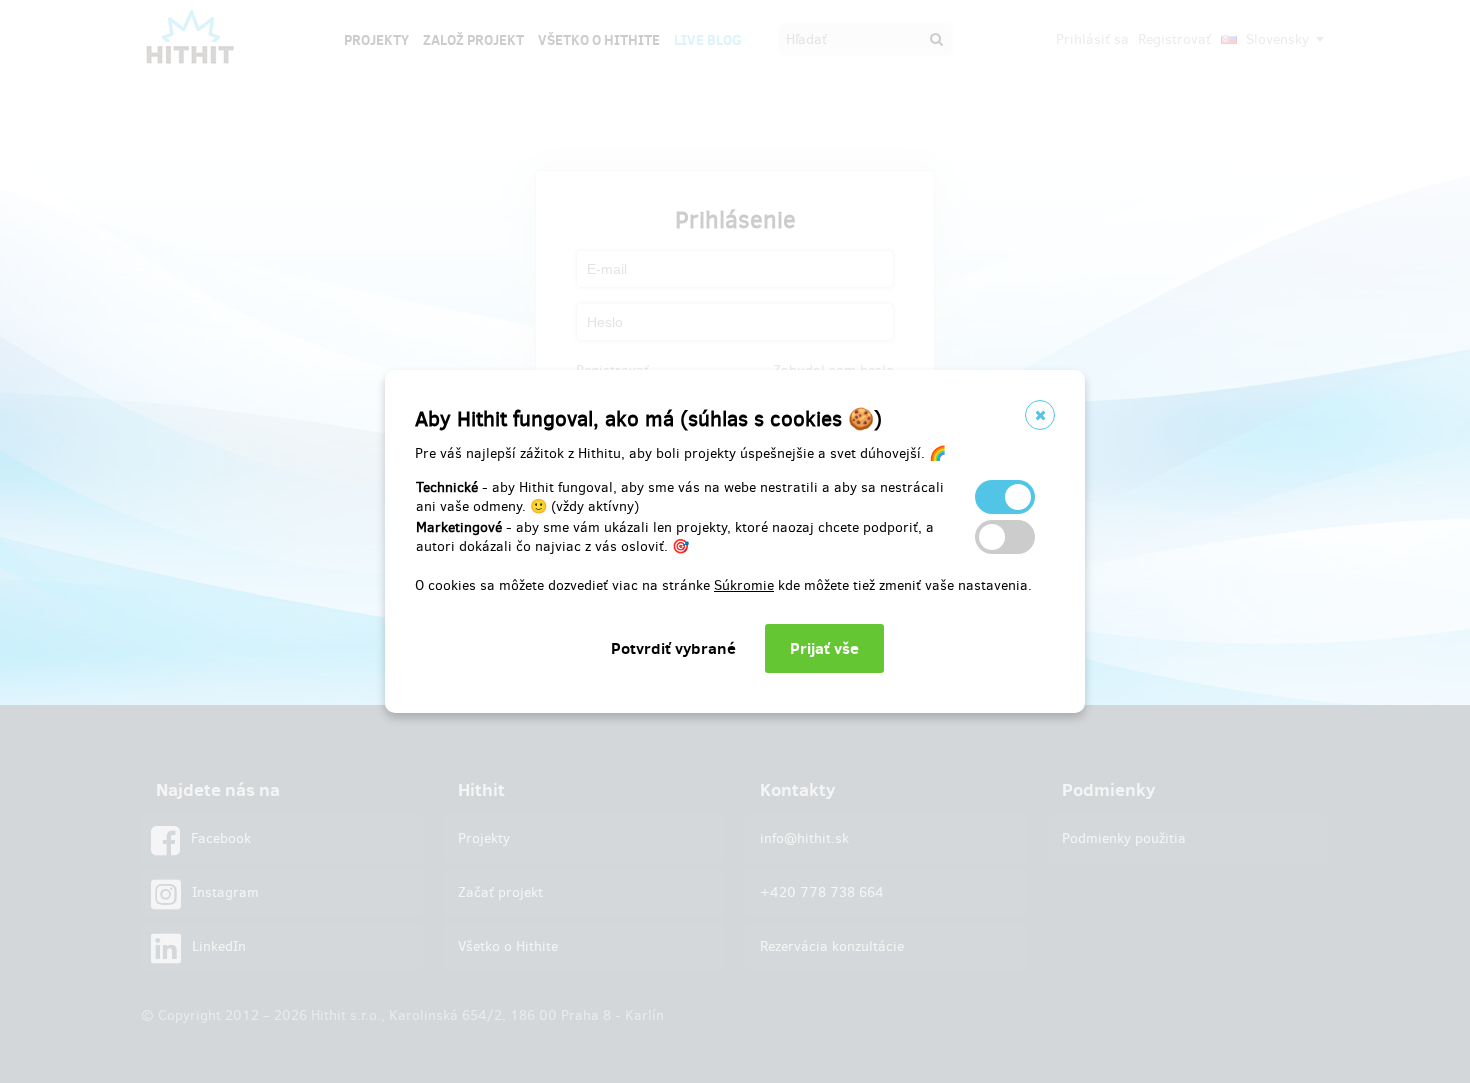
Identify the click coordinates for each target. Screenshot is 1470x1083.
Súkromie (744, 585)
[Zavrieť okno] (1040, 415)
